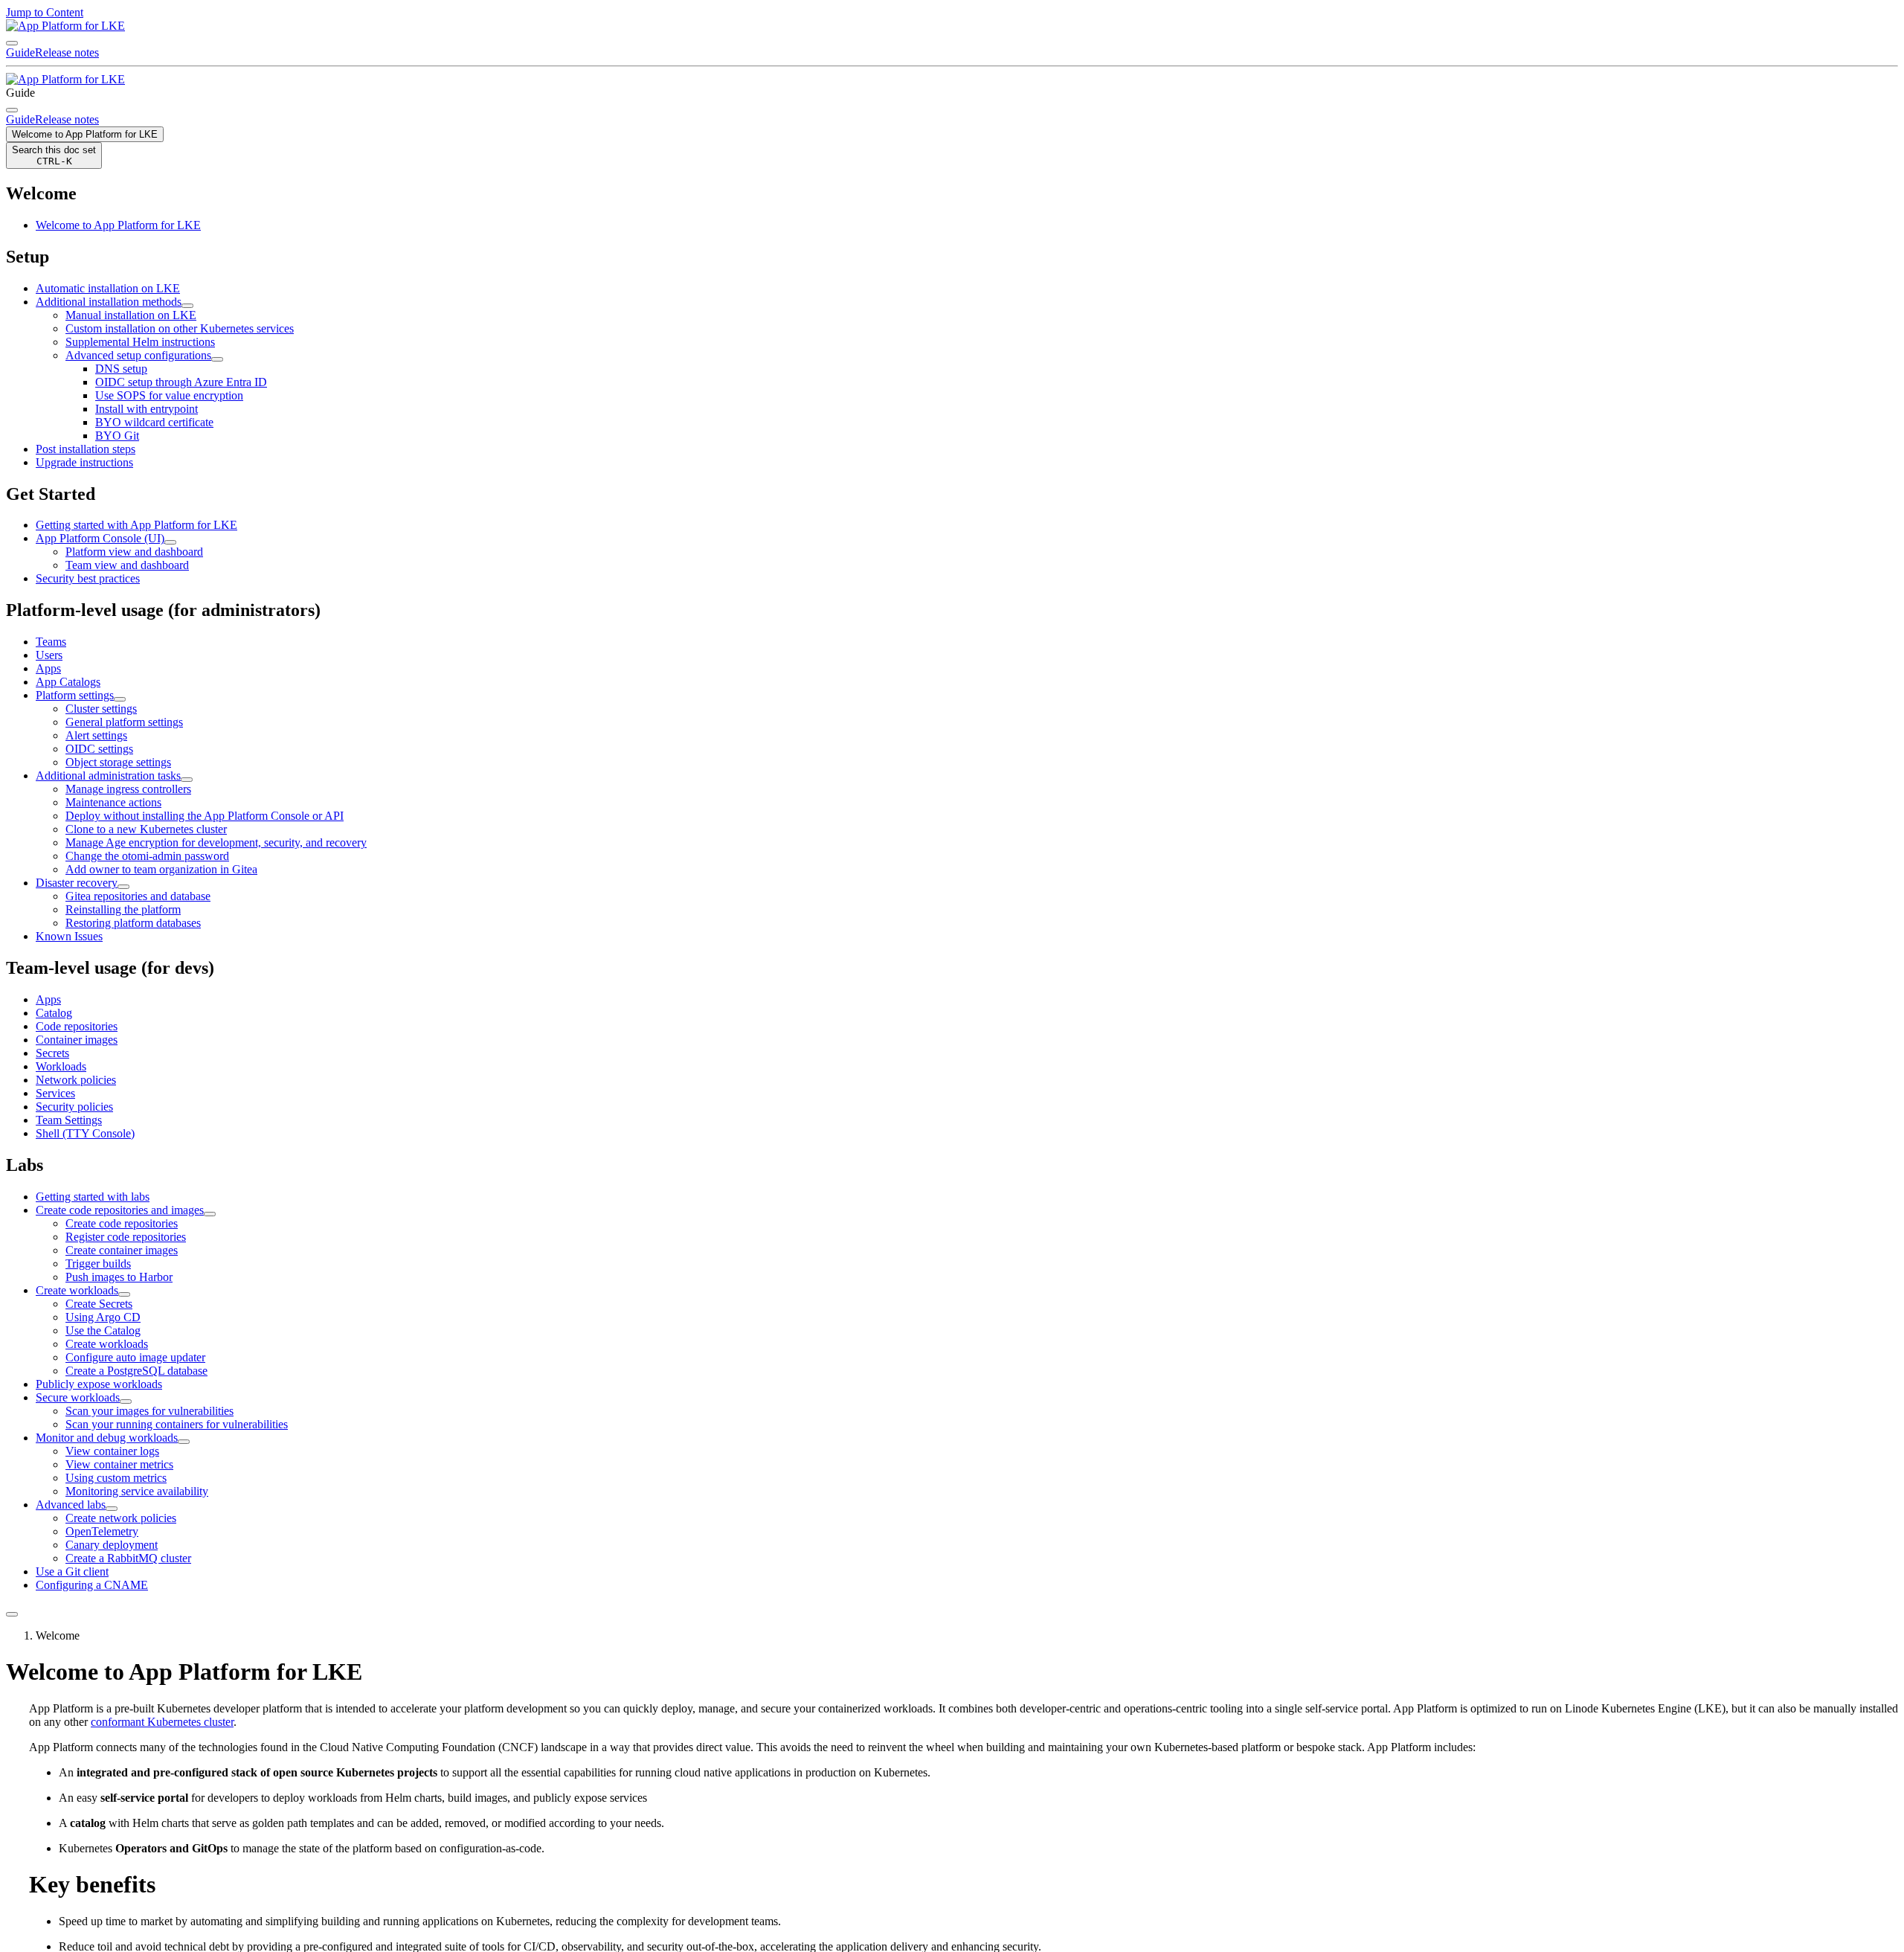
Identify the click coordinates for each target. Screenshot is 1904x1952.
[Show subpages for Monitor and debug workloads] (184, 1442)
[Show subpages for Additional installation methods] (187, 306)
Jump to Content (45, 12)
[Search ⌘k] (12, 110)
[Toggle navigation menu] (12, 43)
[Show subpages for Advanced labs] (112, 1509)
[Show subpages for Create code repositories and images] (210, 1214)
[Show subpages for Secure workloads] (126, 1402)
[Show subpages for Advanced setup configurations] (217, 359)
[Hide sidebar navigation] (12, 1614)
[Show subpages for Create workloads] (124, 1294)
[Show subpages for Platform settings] (120, 699)
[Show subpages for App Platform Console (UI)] (170, 542)
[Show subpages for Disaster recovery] (123, 887)
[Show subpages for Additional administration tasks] (187, 780)
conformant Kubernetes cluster (162, 1722)
